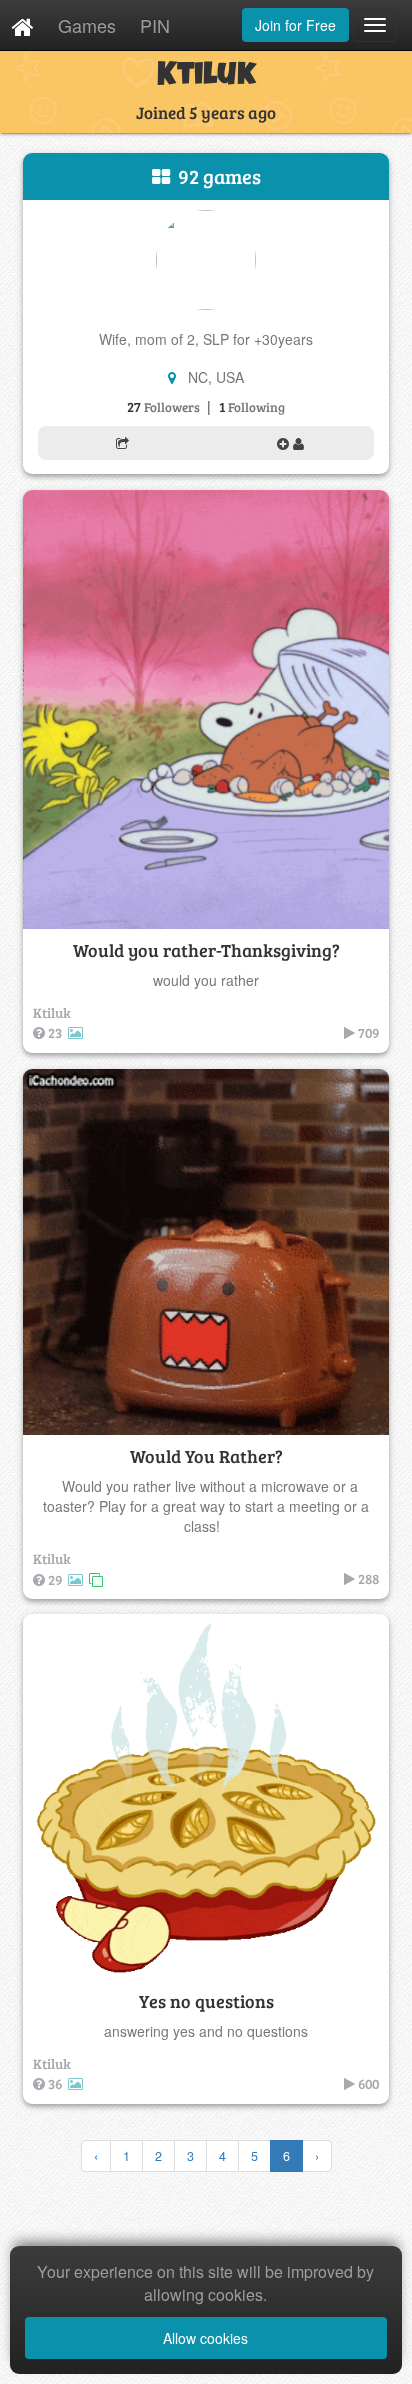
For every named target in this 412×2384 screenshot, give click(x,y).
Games (87, 25)
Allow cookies (205, 2338)
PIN (155, 25)
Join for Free (295, 25)
